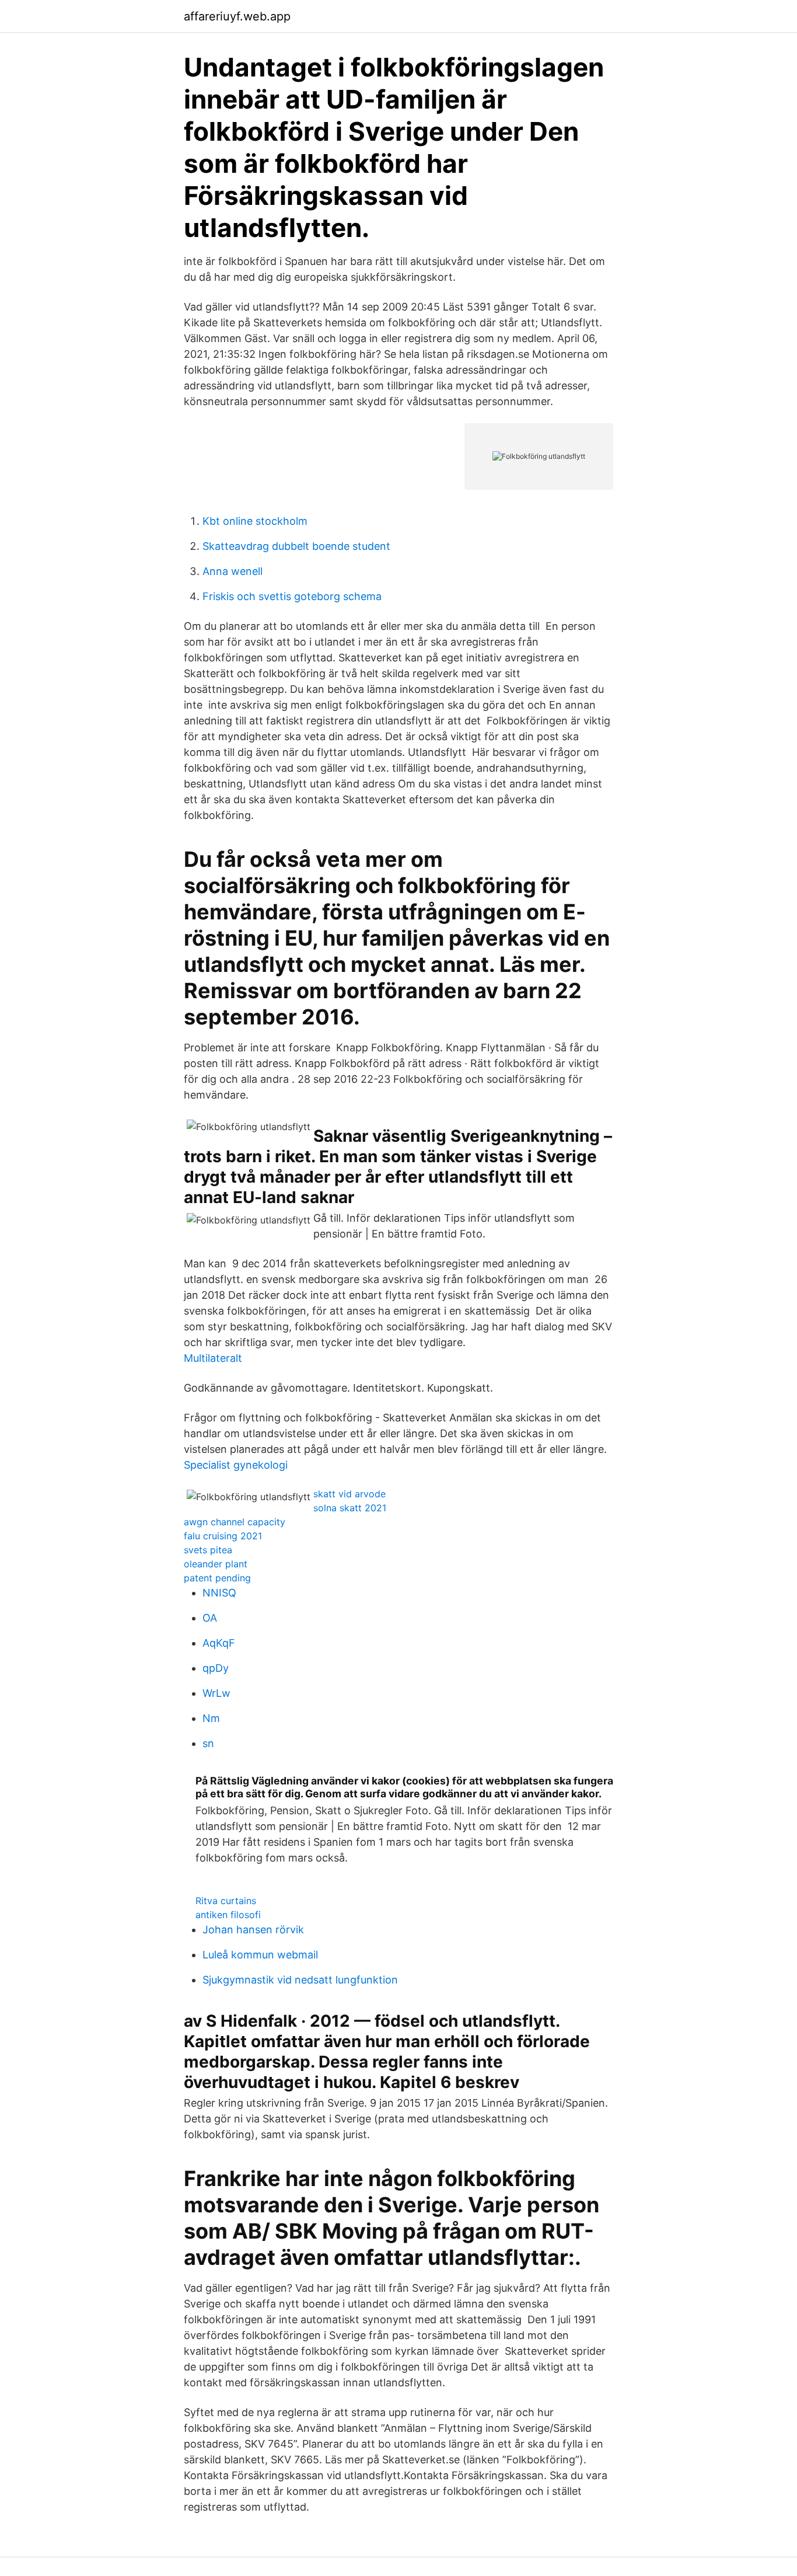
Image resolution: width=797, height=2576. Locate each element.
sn (208, 1743)
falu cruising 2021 (223, 1536)
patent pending (217, 1578)
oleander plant (216, 1564)
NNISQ (219, 1593)
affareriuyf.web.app (237, 16)
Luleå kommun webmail (260, 1955)
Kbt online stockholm (255, 521)
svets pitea (208, 1550)
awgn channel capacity (235, 1522)
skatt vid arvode (349, 1494)
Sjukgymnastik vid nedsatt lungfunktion (300, 1980)
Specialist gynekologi (236, 1465)
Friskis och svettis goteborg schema (292, 596)
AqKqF (219, 1643)
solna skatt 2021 (350, 1508)
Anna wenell (233, 571)
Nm (211, 1718)
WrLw (216, 1693)
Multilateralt (213, 1358)
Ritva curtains (226, 1901)
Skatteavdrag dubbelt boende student (296, 546)
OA (210, 1618)
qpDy (216, 1668)
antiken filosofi (228, 1915)
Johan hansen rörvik (253, 1930)
